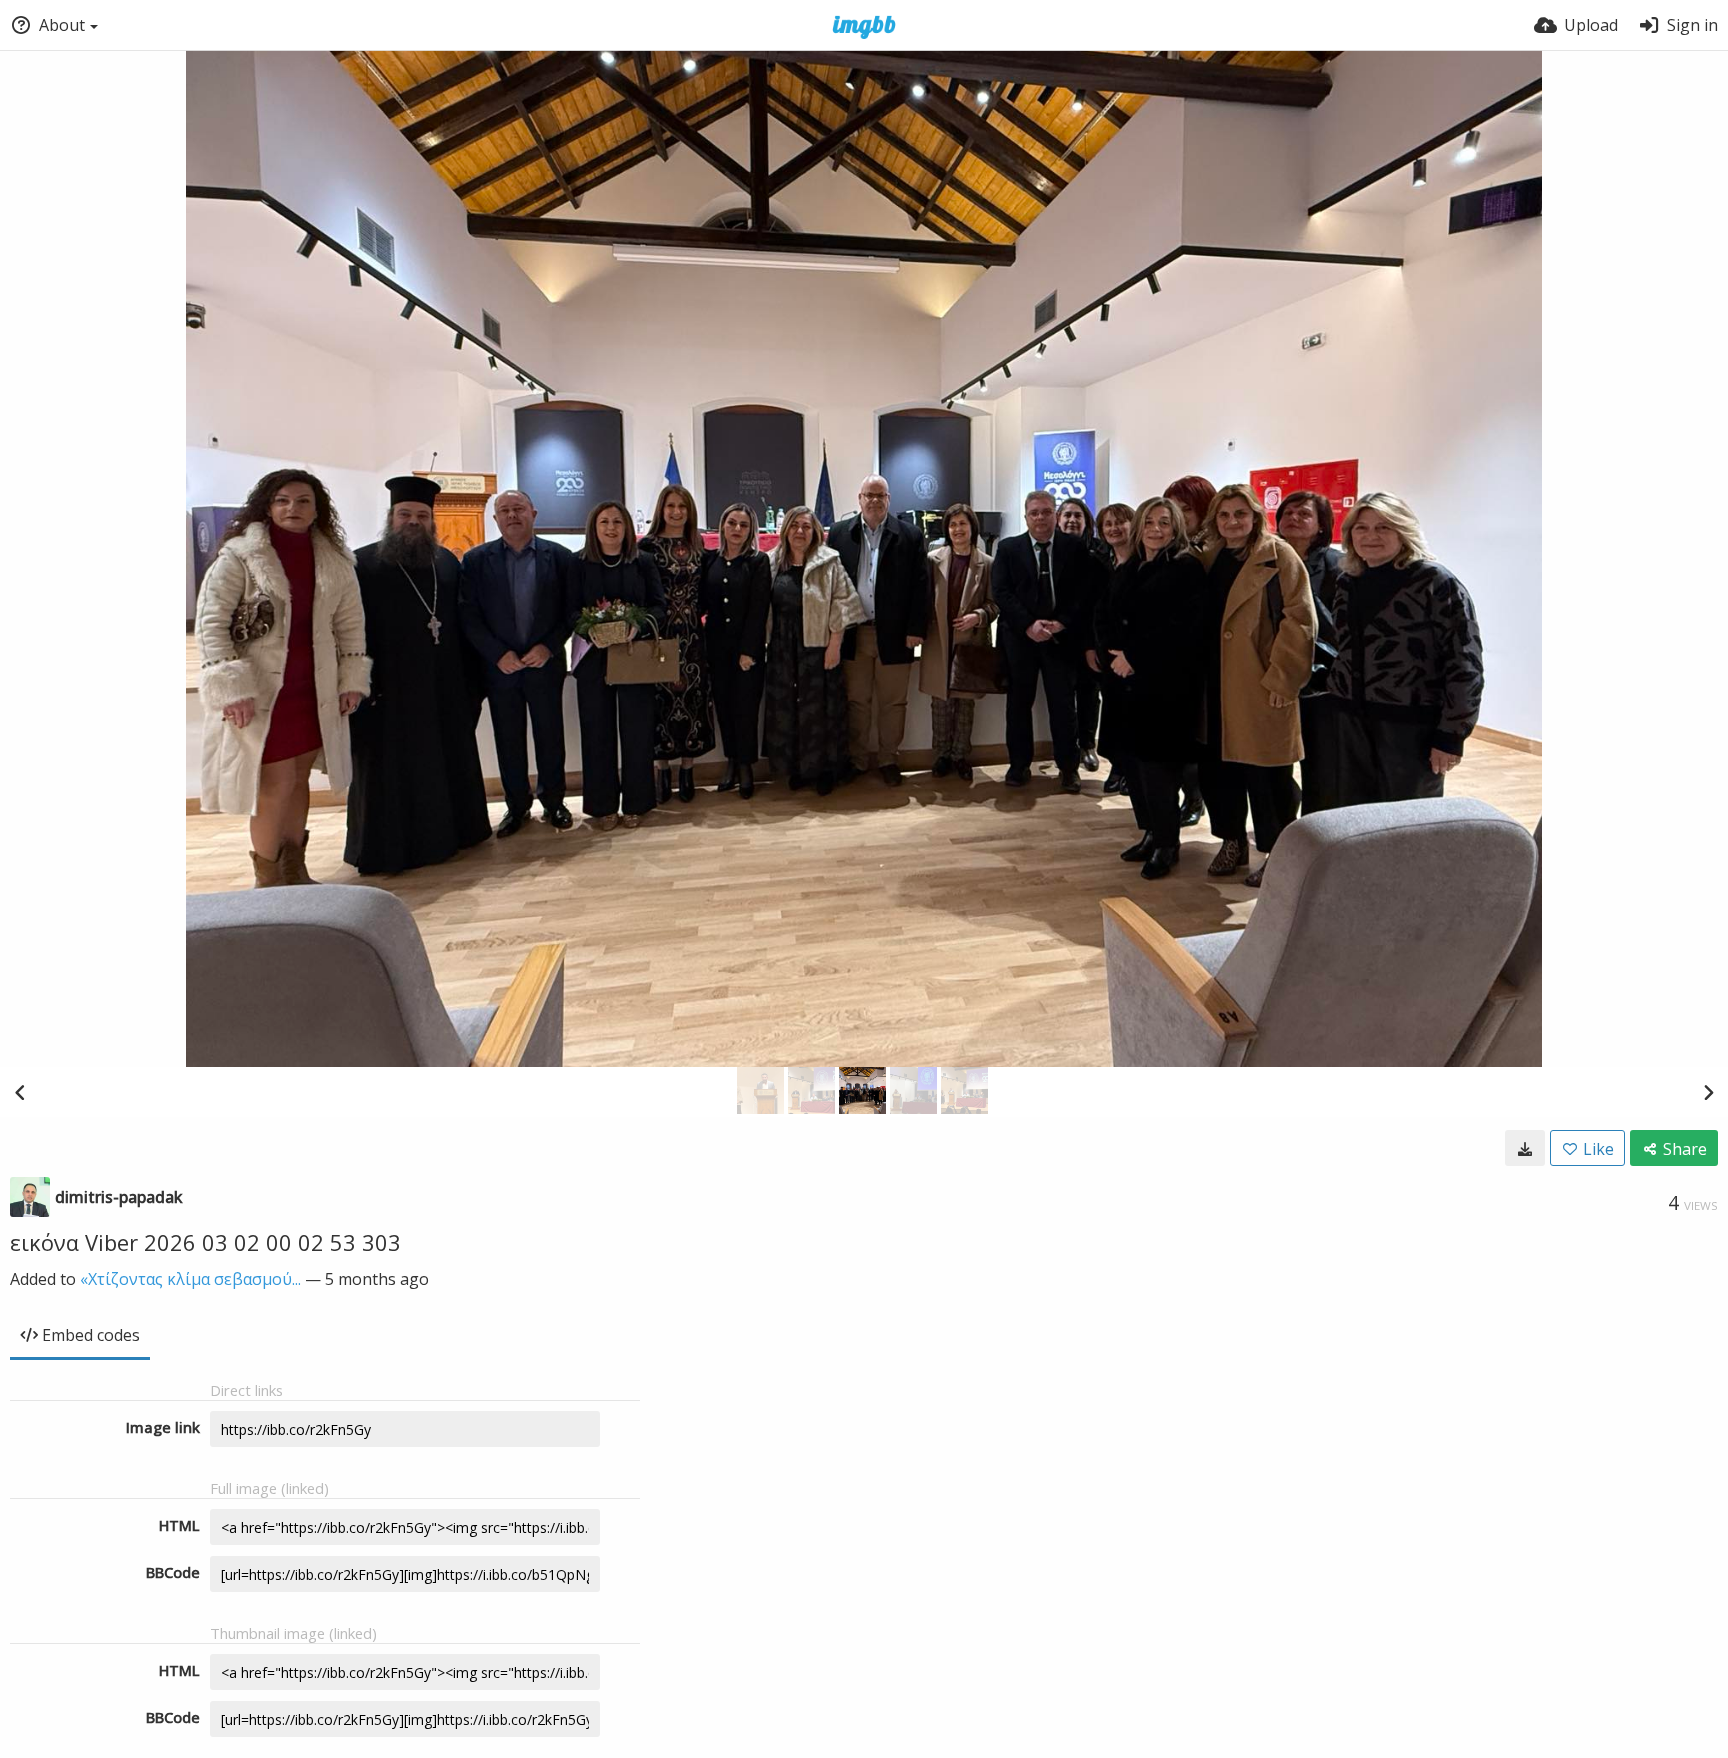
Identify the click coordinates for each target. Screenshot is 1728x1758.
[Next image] (1708, 1092)
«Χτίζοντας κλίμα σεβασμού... (190, 1279)
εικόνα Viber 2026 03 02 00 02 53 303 (205, 1242)
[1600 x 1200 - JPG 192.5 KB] (1525, 1148)
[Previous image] (20, 1092)
